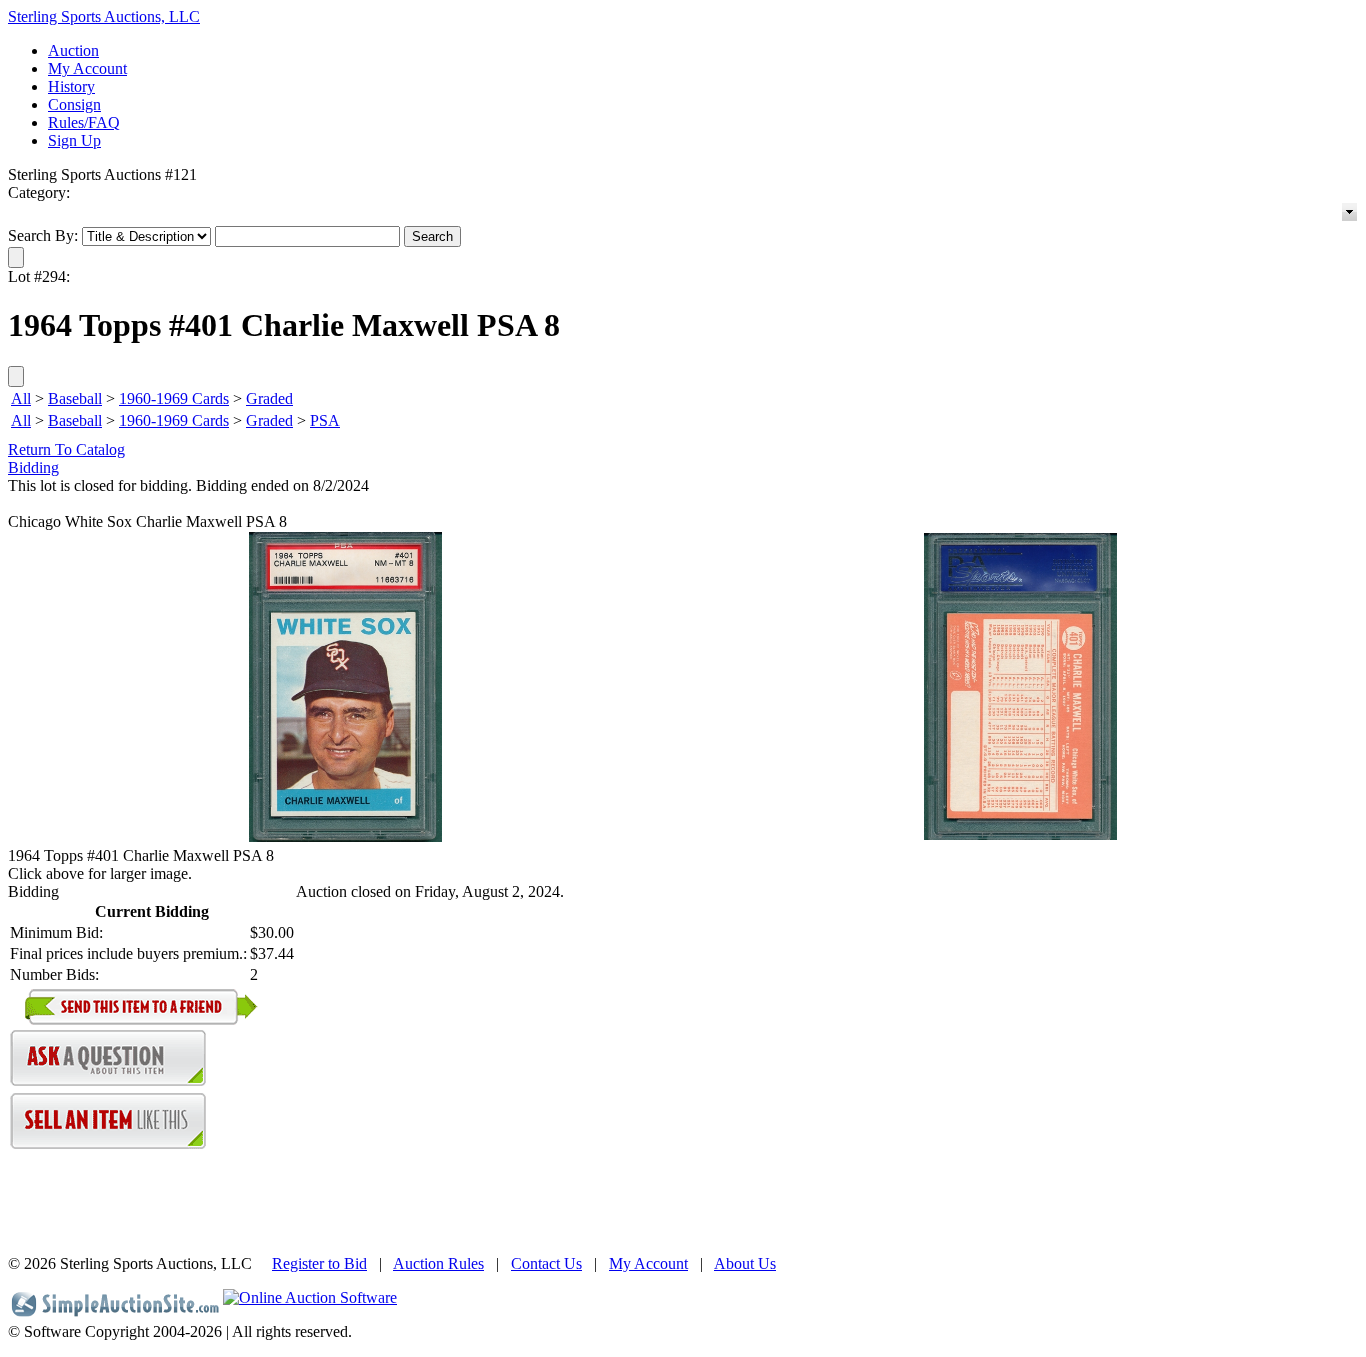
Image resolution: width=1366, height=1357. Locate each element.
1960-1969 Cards (174, 398)
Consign (74, 104)
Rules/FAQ (84, 122)
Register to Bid (319, 1263)
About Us (745, 1263)
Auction (73, 50)
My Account (87, 68)
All (21, 398)
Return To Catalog (66, 449)
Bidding (33, 467)
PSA (325, 420)
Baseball (75, 398)
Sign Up (74, 140)
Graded (269, 398)
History (71, 86)
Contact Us (546, 1263)
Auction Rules (438, 1263)
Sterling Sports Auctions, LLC (104, 16)
